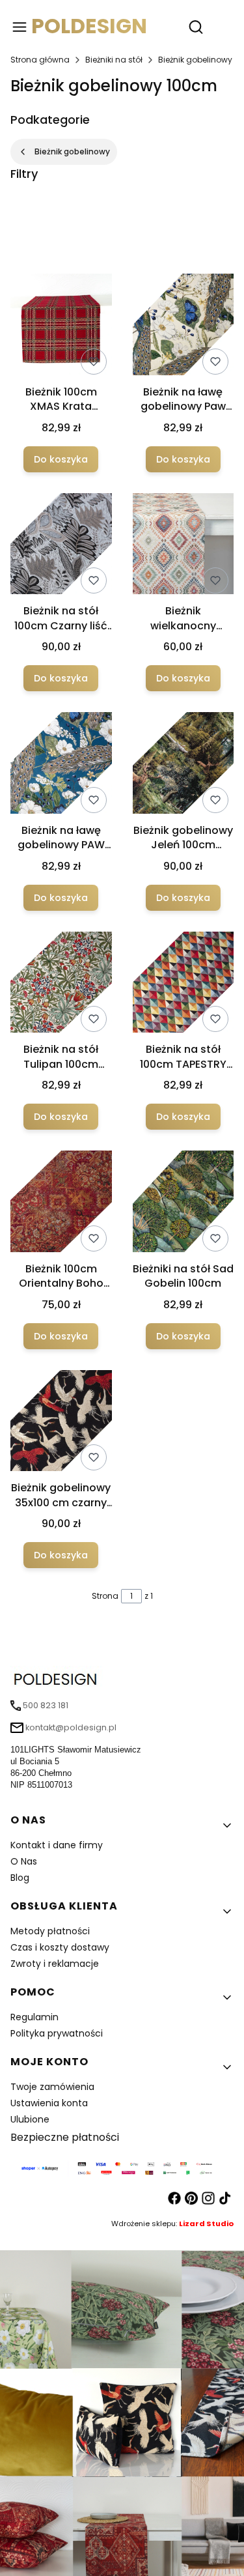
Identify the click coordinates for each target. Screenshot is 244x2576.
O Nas (24, 1861)
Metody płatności (50, 1931)
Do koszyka (61, 459)
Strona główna (40, 60)
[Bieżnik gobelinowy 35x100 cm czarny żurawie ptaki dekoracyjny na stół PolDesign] (61, 1423)
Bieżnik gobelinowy (195, 60)
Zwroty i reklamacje (55, 1964)
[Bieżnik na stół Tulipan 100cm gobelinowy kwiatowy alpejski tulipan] (61, 985)
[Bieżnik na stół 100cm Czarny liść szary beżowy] (61, 546)
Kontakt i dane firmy (57, 1845)
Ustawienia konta (49, 2103)
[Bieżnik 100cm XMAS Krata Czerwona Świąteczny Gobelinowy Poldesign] (61, 327)
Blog (20, 1878)
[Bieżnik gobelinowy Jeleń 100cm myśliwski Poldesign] (183, 765)
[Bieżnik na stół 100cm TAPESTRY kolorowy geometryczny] (183, 985)
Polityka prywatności (57, 2033)
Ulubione (30, 2119)
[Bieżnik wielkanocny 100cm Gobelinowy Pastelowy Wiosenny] (183, 546)
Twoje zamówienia (52, 2087)
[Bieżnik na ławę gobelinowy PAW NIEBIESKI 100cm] (61, 765)
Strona (105, 1596)
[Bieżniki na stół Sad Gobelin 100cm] (183, 1204)
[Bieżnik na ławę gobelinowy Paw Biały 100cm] (183, 327)
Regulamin (34, 2017)
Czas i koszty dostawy (60, 1947)
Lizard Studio (206, 2224)
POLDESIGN (89, 26)
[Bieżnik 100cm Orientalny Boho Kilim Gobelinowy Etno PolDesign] (61, 1204)
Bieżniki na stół (114, 60)
